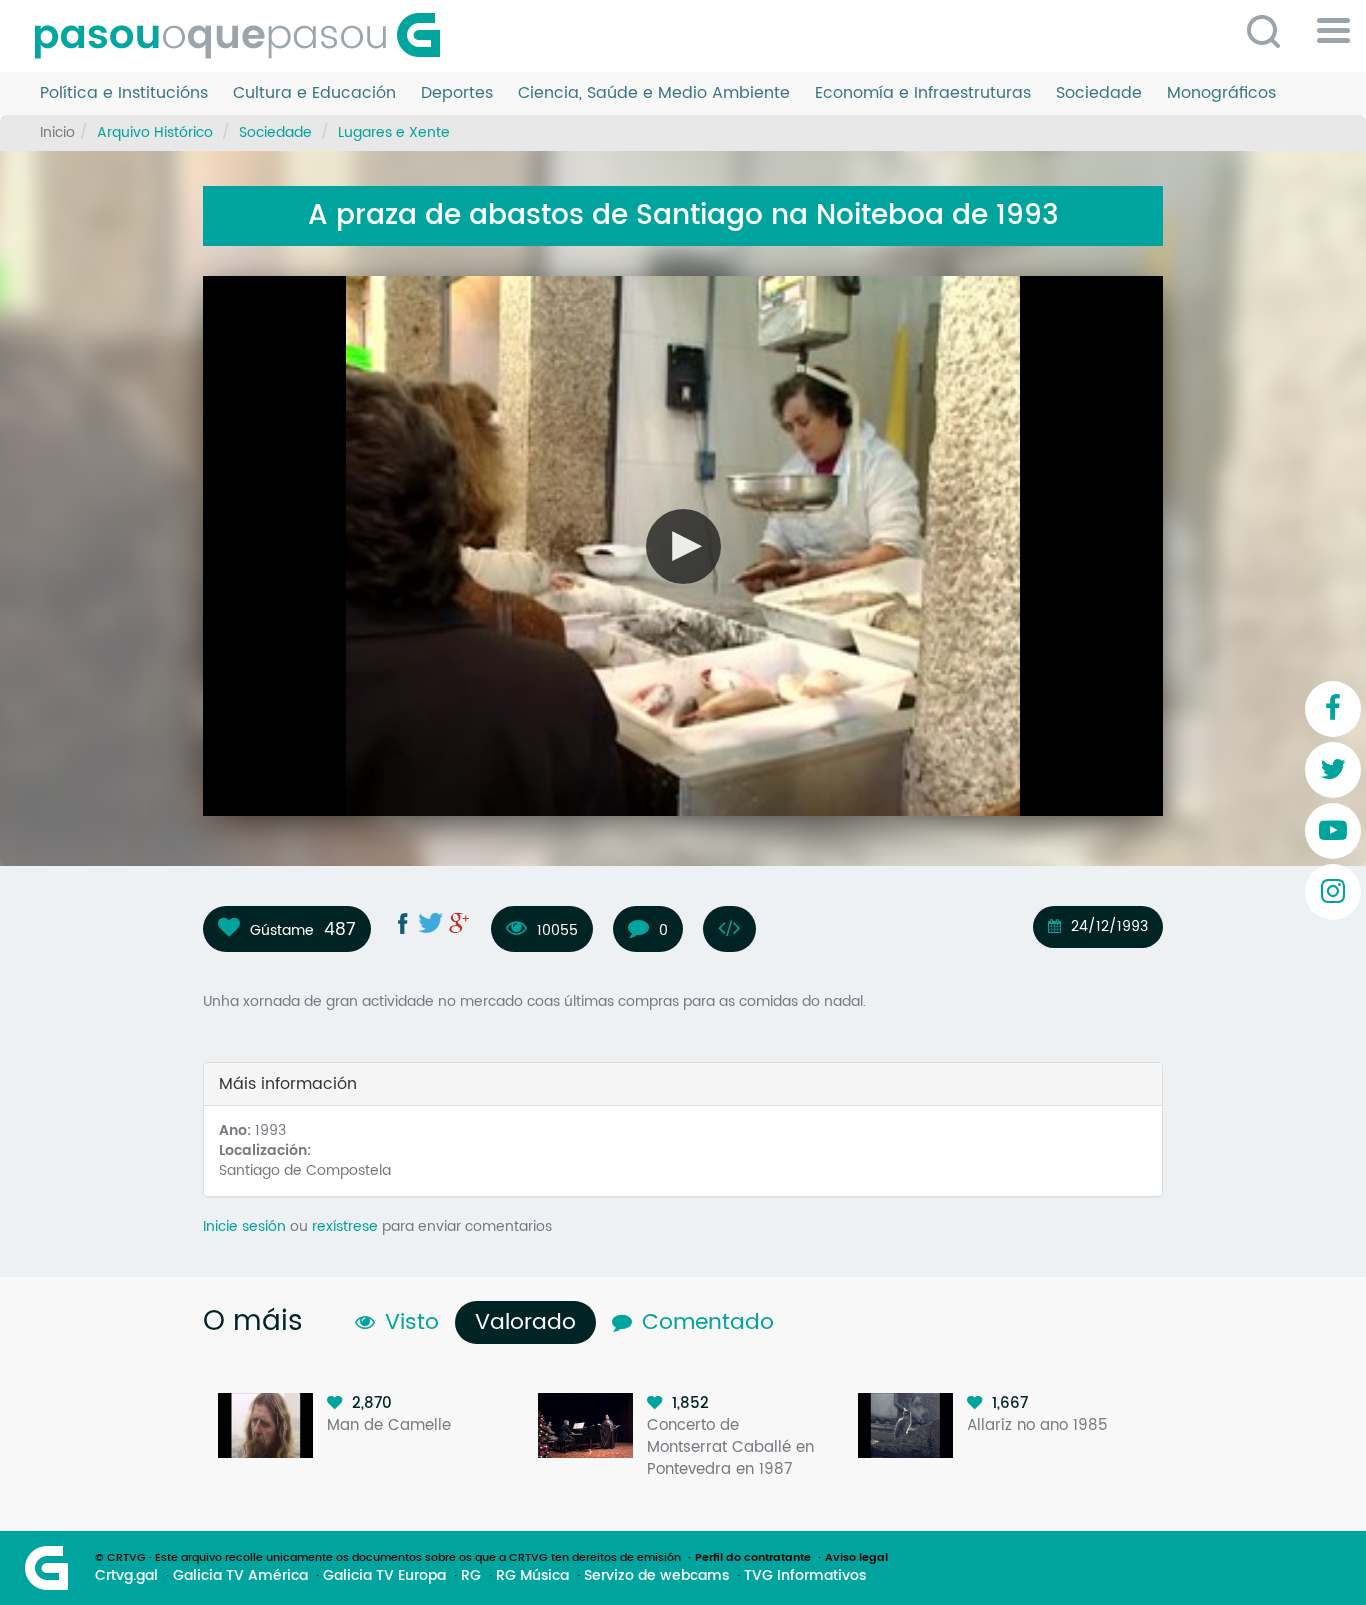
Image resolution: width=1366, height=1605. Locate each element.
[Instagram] (1333, 892)
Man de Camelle (389, 1425)
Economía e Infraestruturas (923, 93)
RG (471, 1576)
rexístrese (345, 1226)
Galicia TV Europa (384, 1576)
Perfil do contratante (753, 1558)
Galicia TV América (240, 1576)
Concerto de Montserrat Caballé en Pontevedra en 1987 (730, 1447)
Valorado (530, 1322)
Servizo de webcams (656, 1576)
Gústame (282, 930)
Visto (412, 1322)
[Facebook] (1333, 709)
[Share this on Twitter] (431, 923)
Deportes (457, 93)
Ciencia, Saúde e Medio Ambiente (654, 93)
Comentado (708, 1322)
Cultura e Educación (314, 93)
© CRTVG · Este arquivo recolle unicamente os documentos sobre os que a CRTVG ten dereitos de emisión (388, 1558)
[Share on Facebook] (403, 923)
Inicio (57, 132)
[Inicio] (245, 36)
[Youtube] (1333, 831)
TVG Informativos (805, 1576)
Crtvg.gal (126, 1576)
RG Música (532, 1576)
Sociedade (1099, 93)
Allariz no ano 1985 (1037, 1425)
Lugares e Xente (394, 132)
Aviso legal (856, 1558)
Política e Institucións (124, 93)
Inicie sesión (244, 1226)
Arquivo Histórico (155, 132)
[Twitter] (1333, 770)
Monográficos (1221, 93)
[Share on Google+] (459, 923)
